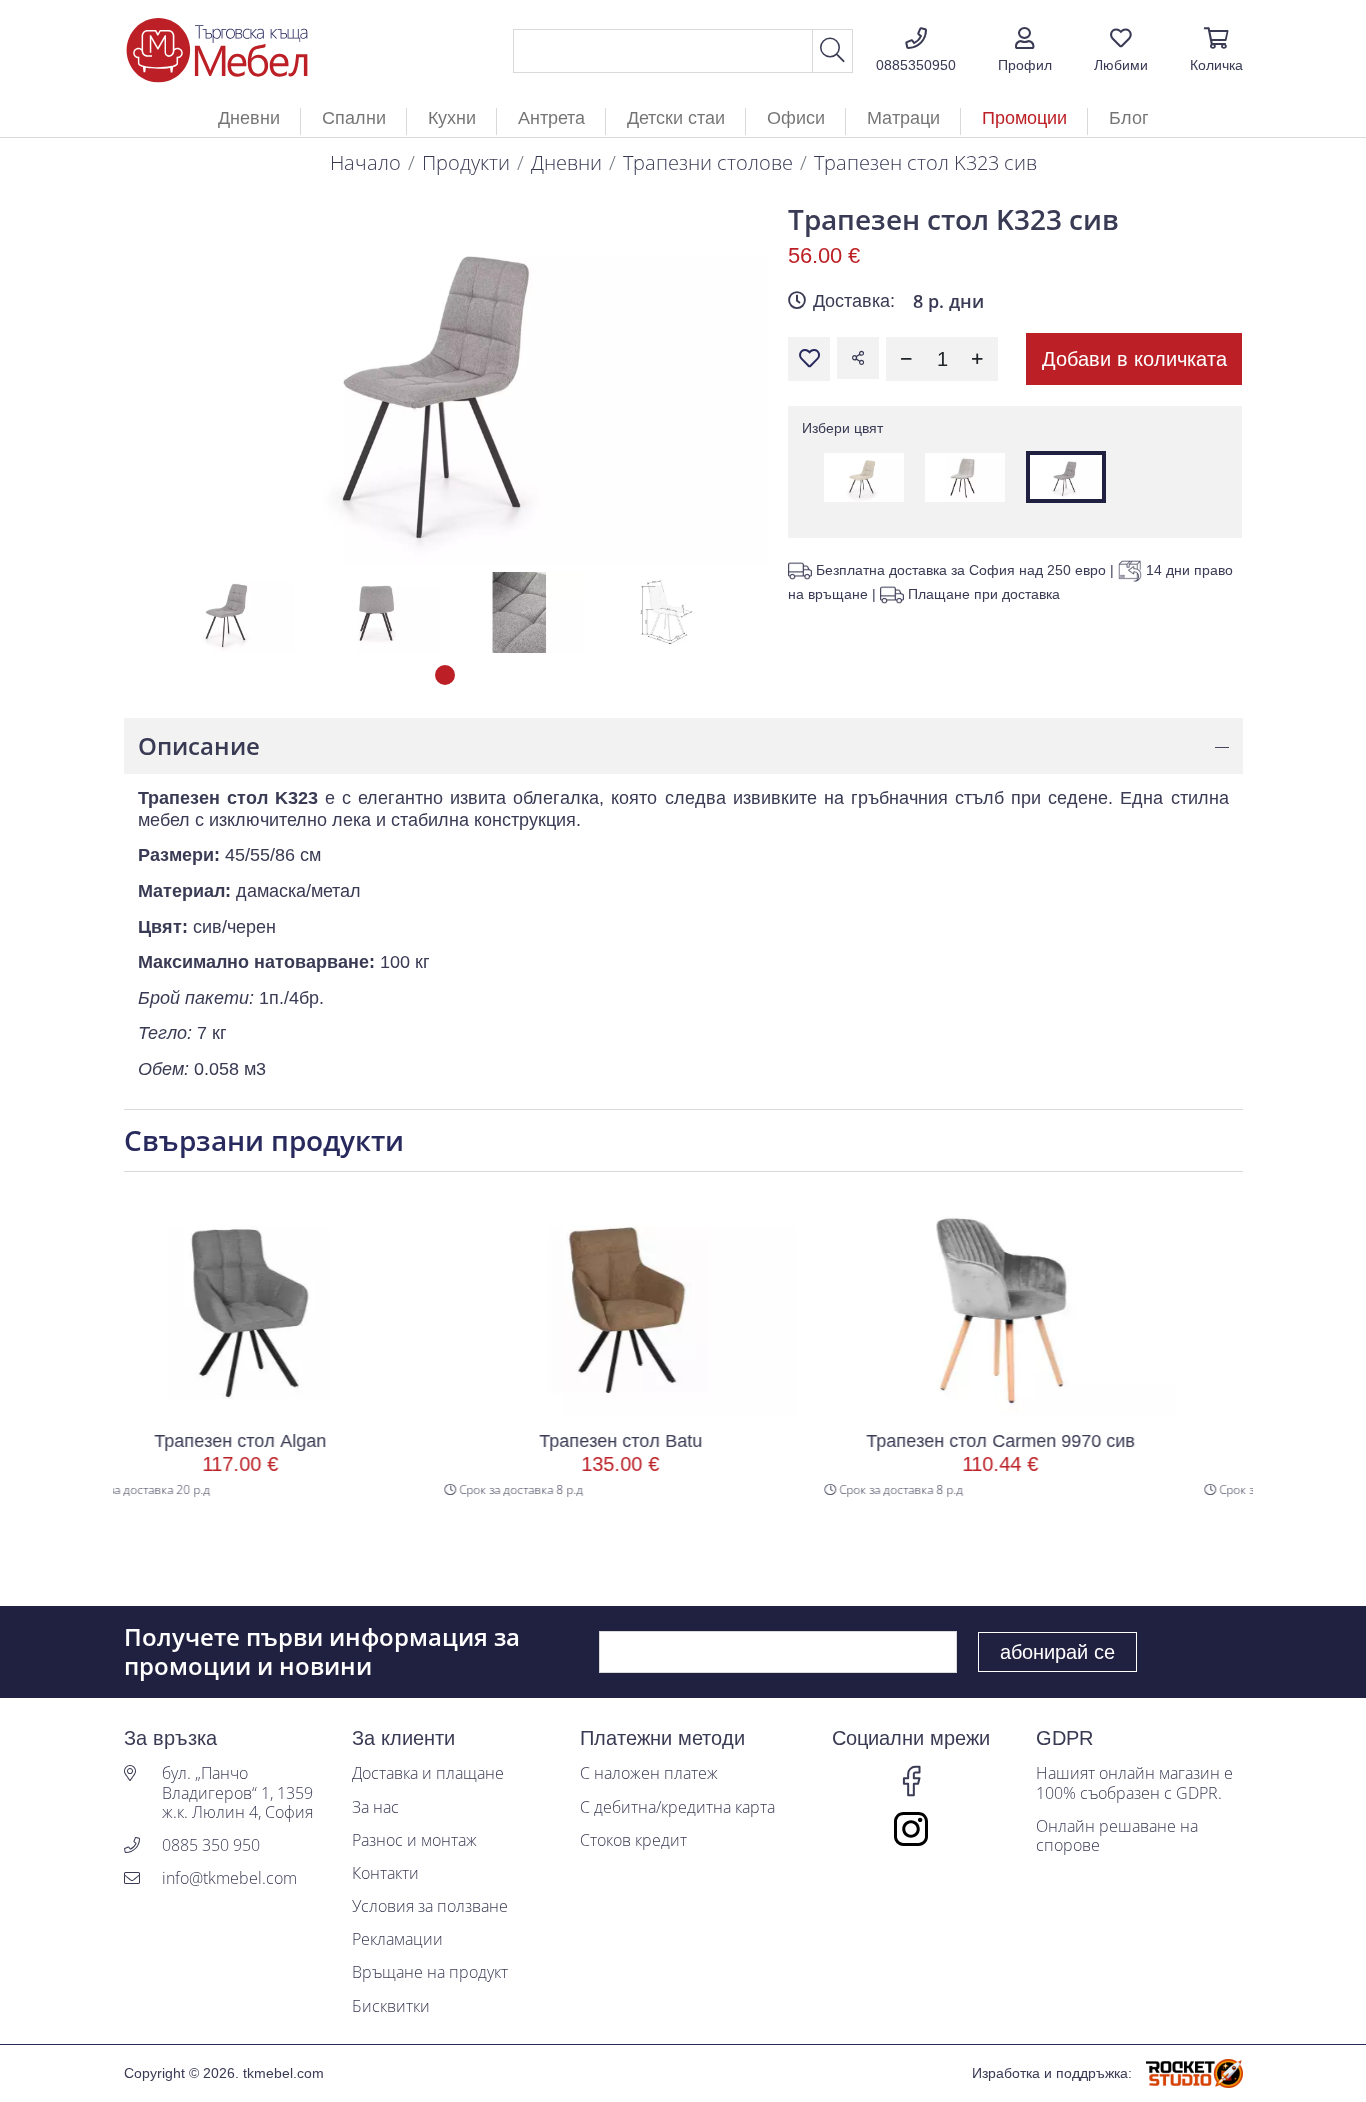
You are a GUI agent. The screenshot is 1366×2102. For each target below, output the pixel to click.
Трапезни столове (708, 162)
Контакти (385, 1873)
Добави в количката (1134, 359)
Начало (365, 162)
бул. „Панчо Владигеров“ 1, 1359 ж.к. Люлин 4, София (237, 1793)
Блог (1129, 118)
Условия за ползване (430, 1906)
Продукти (466, 162)
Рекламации (397, 1939)
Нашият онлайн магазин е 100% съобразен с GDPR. (1134, 1783)
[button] (1025, 51)
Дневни (566, 162)
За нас (375, 1807)
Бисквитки (391, 2006)
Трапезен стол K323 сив (925, 162)
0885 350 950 (211, 1845)
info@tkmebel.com (229, 1878)
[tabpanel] (228, 612)
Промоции (1024, 118)
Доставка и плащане (428, 1773)
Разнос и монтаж (414, 1840)
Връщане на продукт (430, 1972)
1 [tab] (445, 675)
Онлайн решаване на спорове (1117, 1836)
